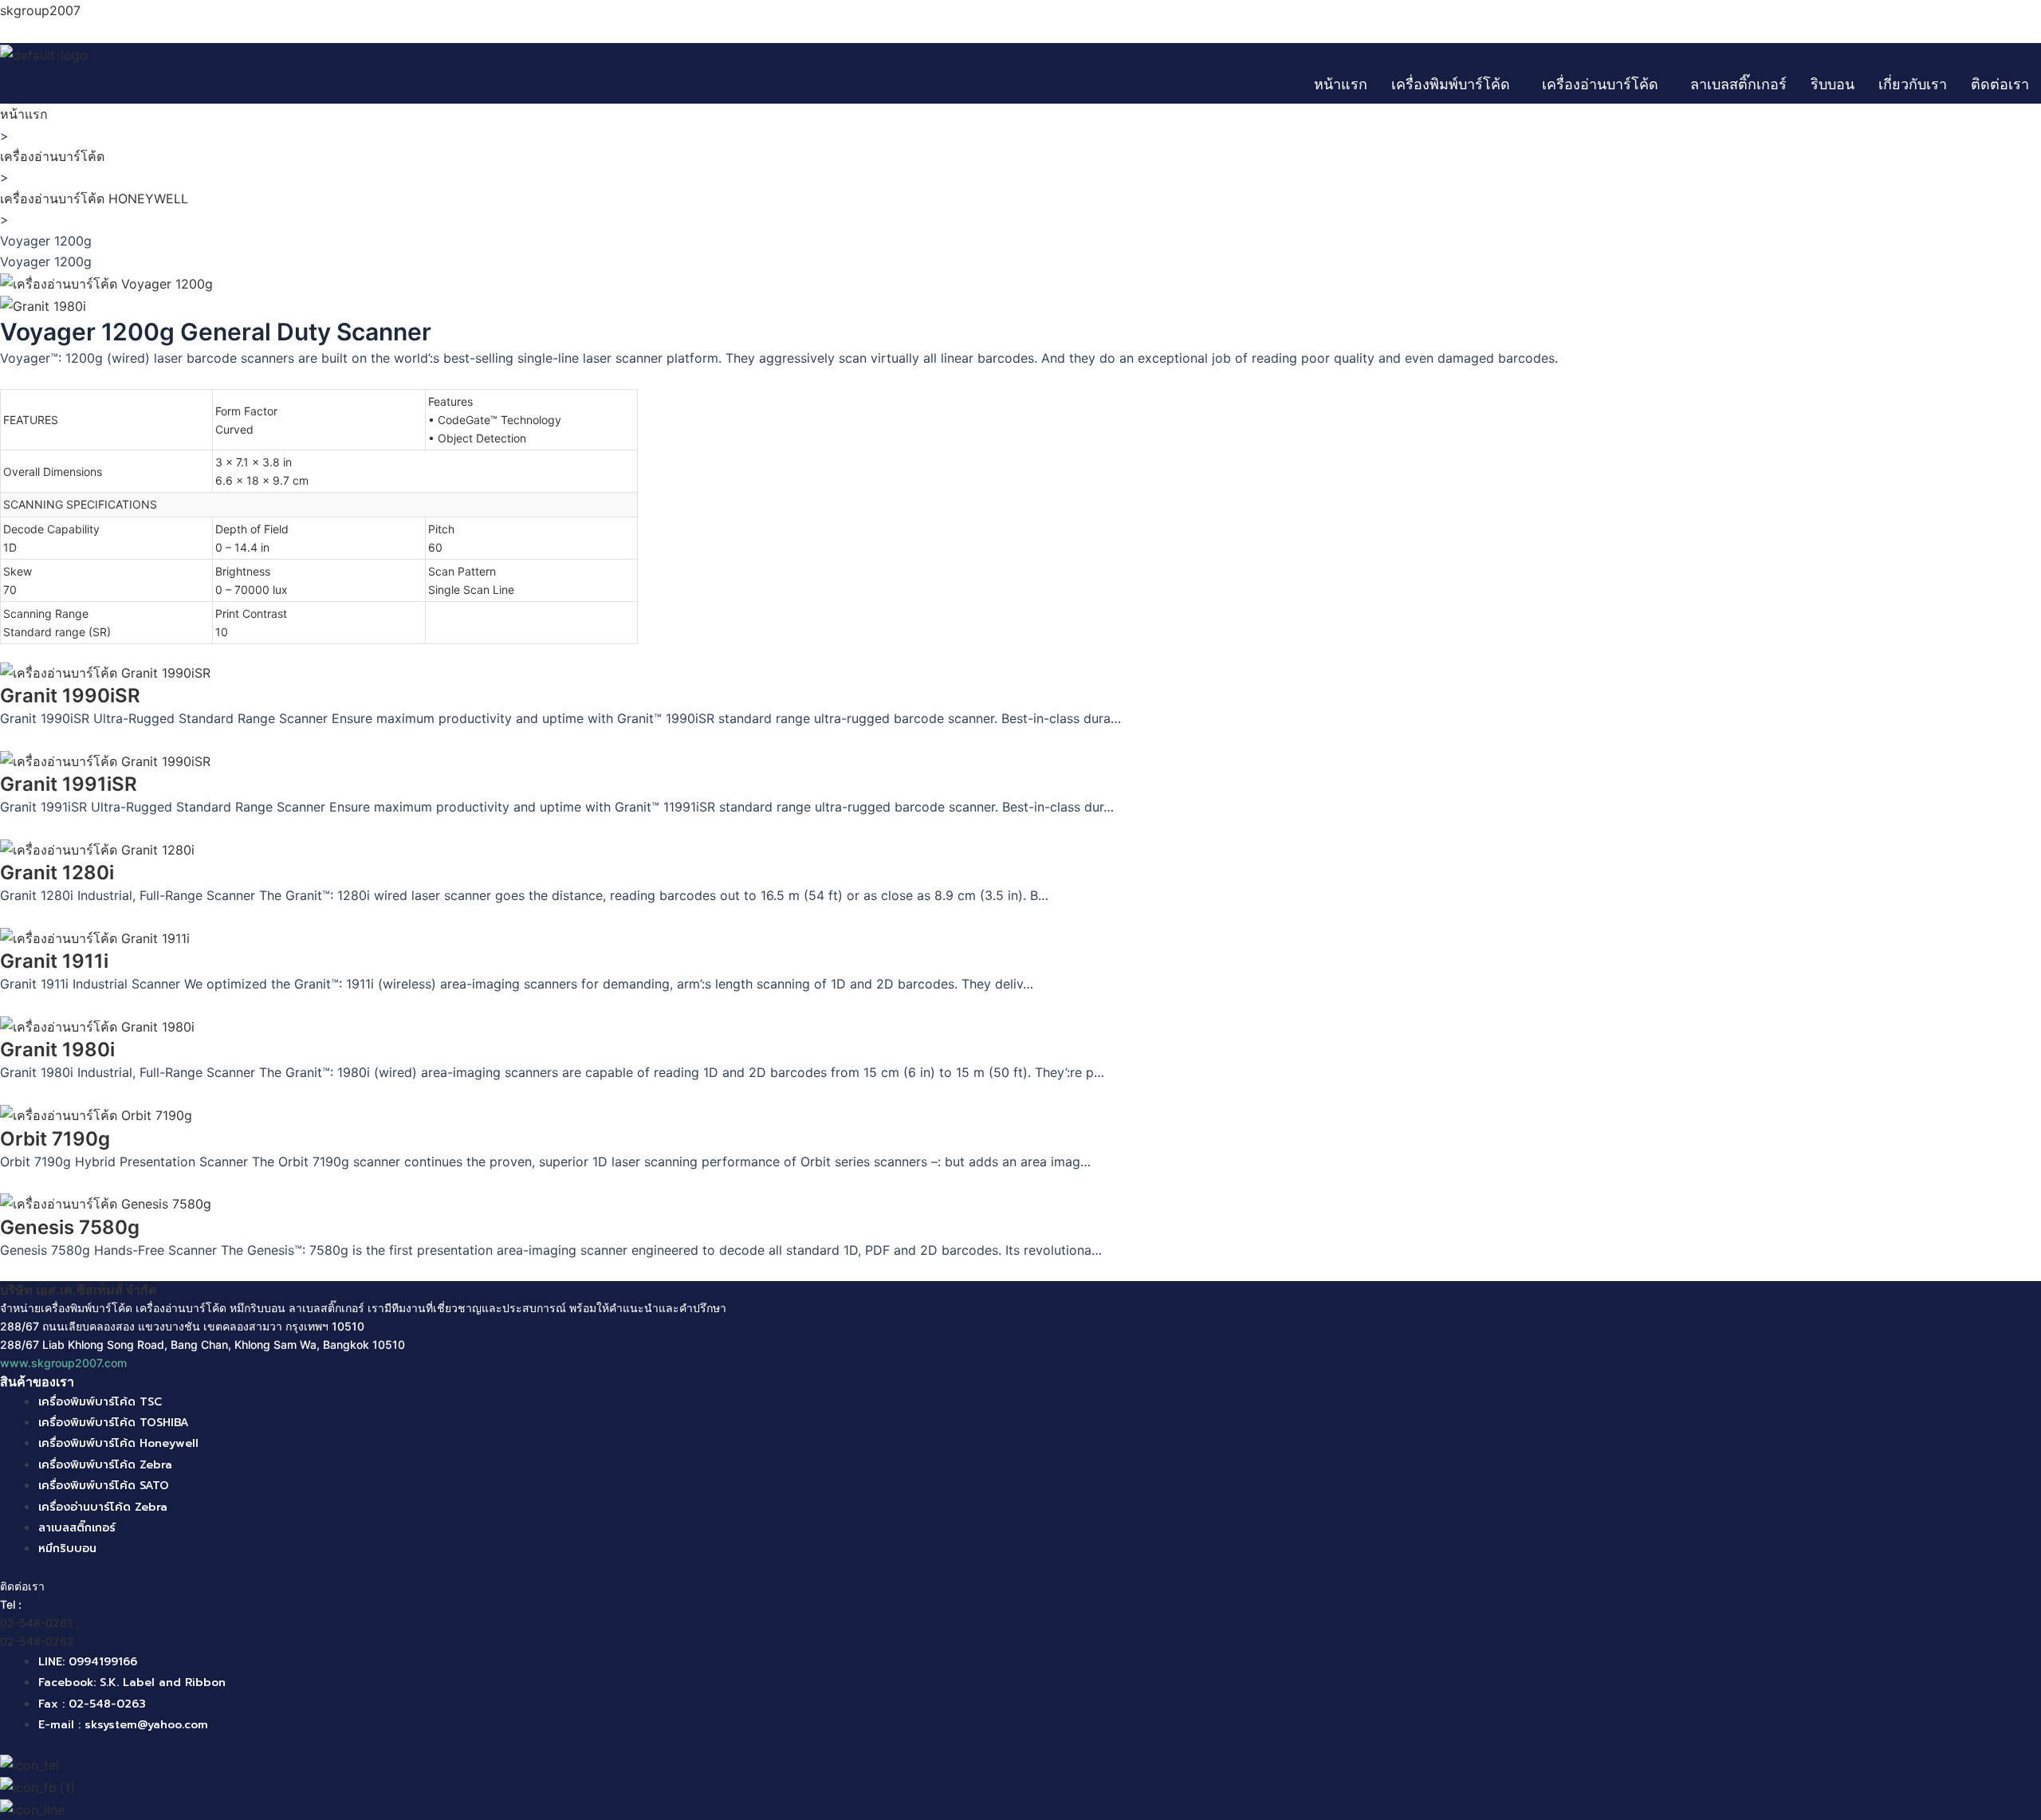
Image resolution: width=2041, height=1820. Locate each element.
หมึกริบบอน (258, 1308)
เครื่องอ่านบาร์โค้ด (1600, 84)
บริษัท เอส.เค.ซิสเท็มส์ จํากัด (78, 1290)
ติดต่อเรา (2000, 84)
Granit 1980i (57, 1050)
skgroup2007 (40, 10)
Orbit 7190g (55, 1139)
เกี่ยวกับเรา (1913, 84)
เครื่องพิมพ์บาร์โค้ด (1451, 84)
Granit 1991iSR (69, 784)
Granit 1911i (54, 961)
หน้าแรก (1341, 84)
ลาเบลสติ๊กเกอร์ (1738, 84)
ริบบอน (1833, 84)
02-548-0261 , (39, 1623)
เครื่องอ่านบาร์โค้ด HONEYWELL (94, 199)
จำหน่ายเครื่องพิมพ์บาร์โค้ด (66, 1308)
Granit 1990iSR (70, 696)
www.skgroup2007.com (63, 1363)
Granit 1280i (57, 873)
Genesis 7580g (70, 1227)
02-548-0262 (37, 1641)
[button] (1455, 85)
